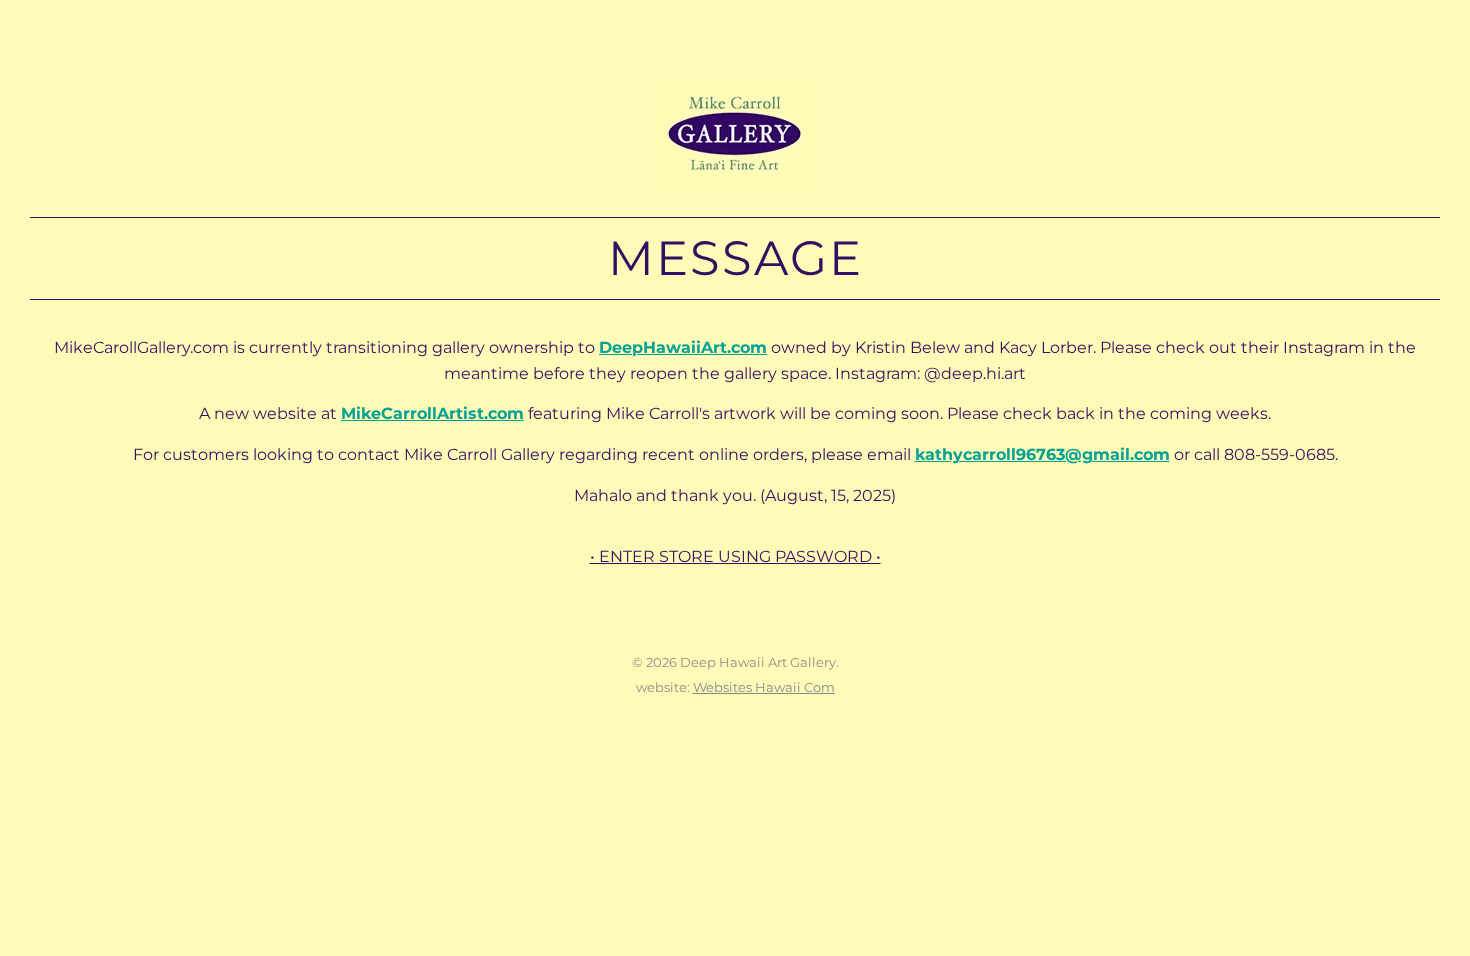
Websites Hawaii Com (764, 687)
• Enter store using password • (735, 556)
